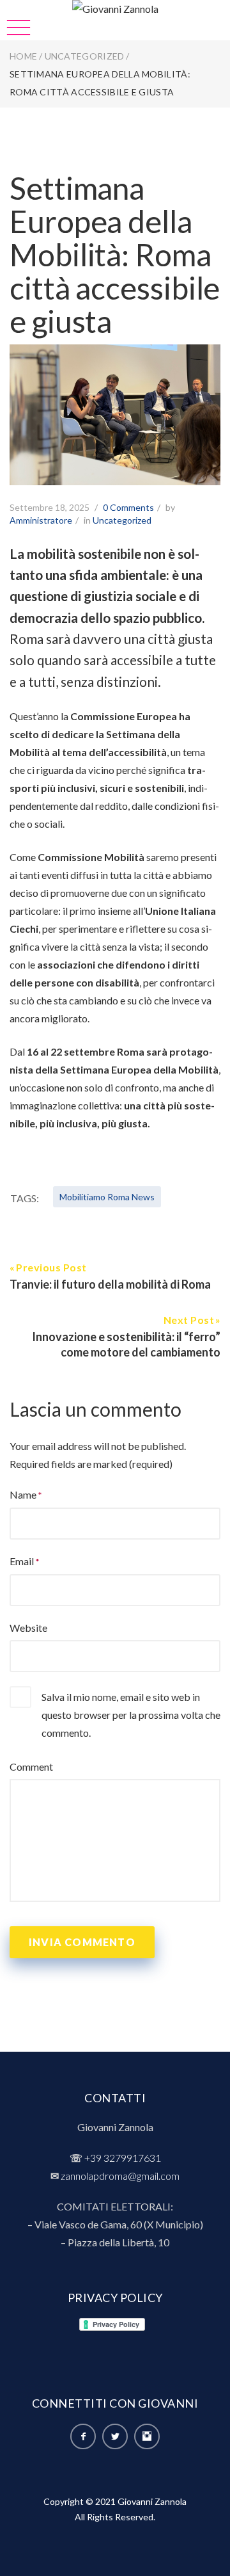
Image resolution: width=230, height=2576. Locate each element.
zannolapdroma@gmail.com (120, 2176)
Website (28, 1628)
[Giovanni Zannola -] (115, 9)
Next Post (189, 1320)
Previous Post (51, 1267)
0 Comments (128, 507)
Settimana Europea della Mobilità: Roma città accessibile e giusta (115, 254)
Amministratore (41, 520)
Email (22, 1561)
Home (23, 56)
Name (23, 1494)
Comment (31, 1767)
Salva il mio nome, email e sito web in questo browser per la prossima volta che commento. (131, 1715)
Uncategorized (85, 56)
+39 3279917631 (123, 2158)
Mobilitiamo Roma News (107, 1197)
